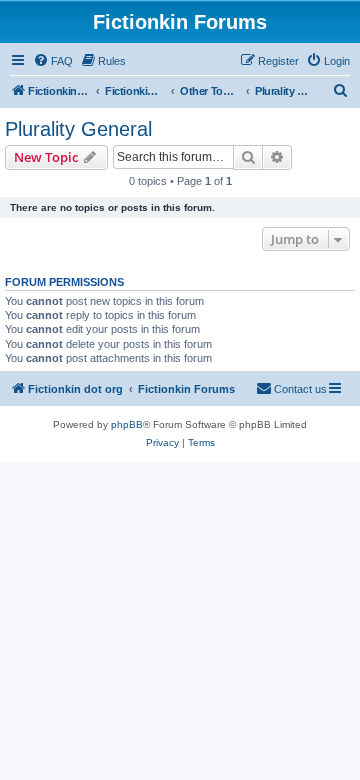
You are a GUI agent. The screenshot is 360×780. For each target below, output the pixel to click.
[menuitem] (53, 61)
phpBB (127, 424)
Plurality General (78, 129)
